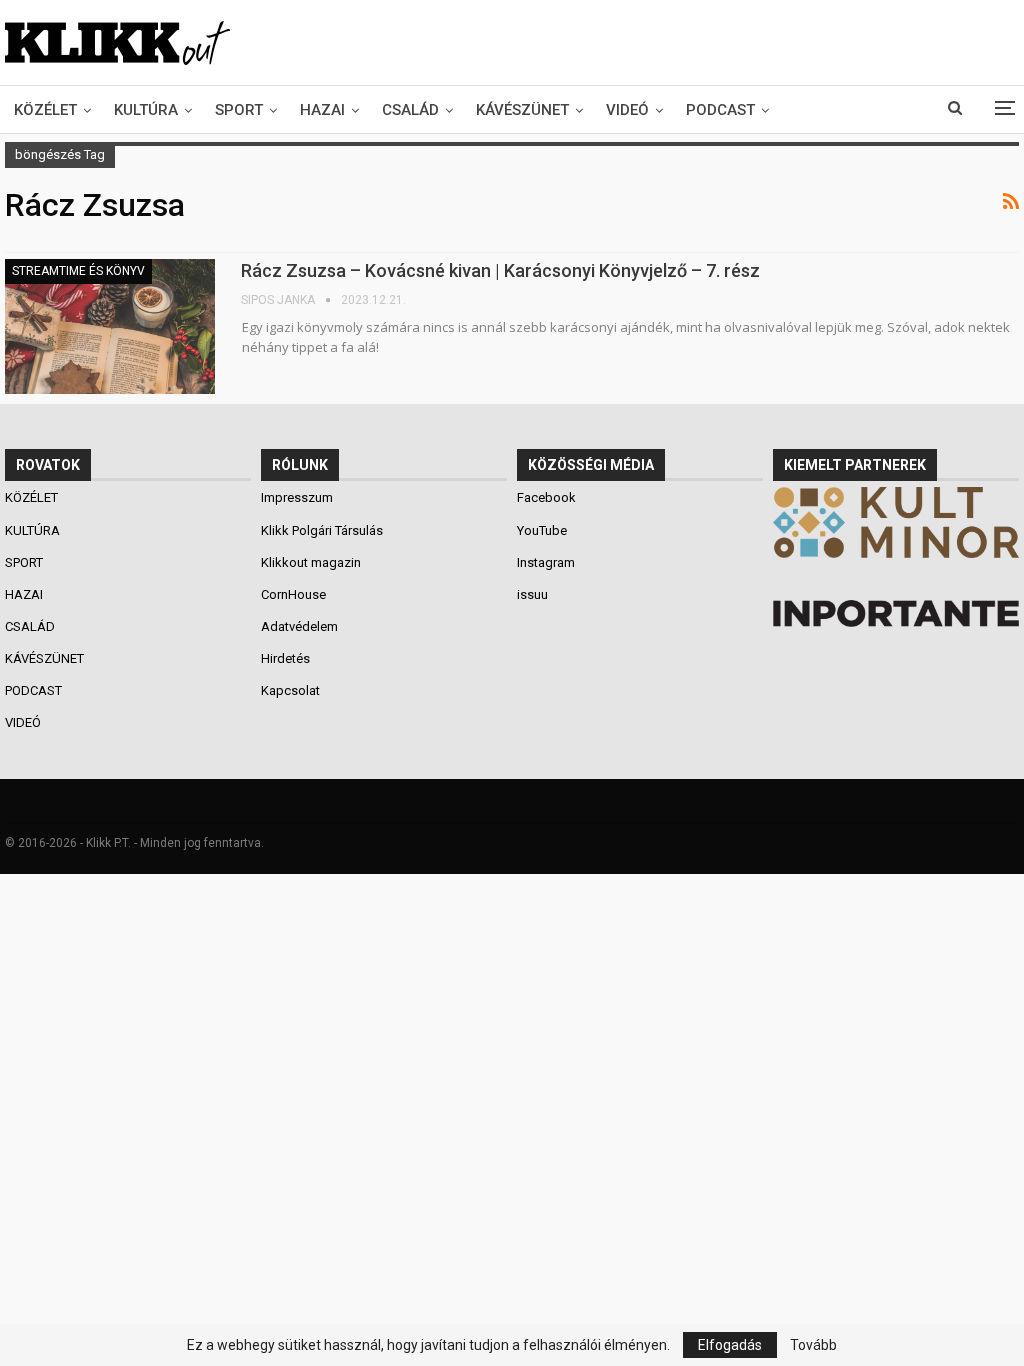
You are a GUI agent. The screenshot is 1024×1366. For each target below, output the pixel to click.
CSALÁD (410, 110)
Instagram (546, 562)
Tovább (813, 1345)
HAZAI (322, 110)
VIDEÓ (627, 110)
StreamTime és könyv (78, 271)
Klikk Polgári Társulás (322, 530)
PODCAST (720, 110)
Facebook (546, 497)
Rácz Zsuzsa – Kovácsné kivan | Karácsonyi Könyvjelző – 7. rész (500, 270)
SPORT (239, 110)
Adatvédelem (299, 626)
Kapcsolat (290, 690)
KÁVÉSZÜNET (522, 110)
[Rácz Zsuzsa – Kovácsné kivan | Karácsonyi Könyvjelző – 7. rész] (110, 326)
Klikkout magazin (311, 562)
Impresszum (297, 497)
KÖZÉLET (45, 110)
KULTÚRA (146, 110)
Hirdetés (285, 658)
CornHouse (293, 594)
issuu (532, 594)
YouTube (542, 530)
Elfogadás (730, 1345)
